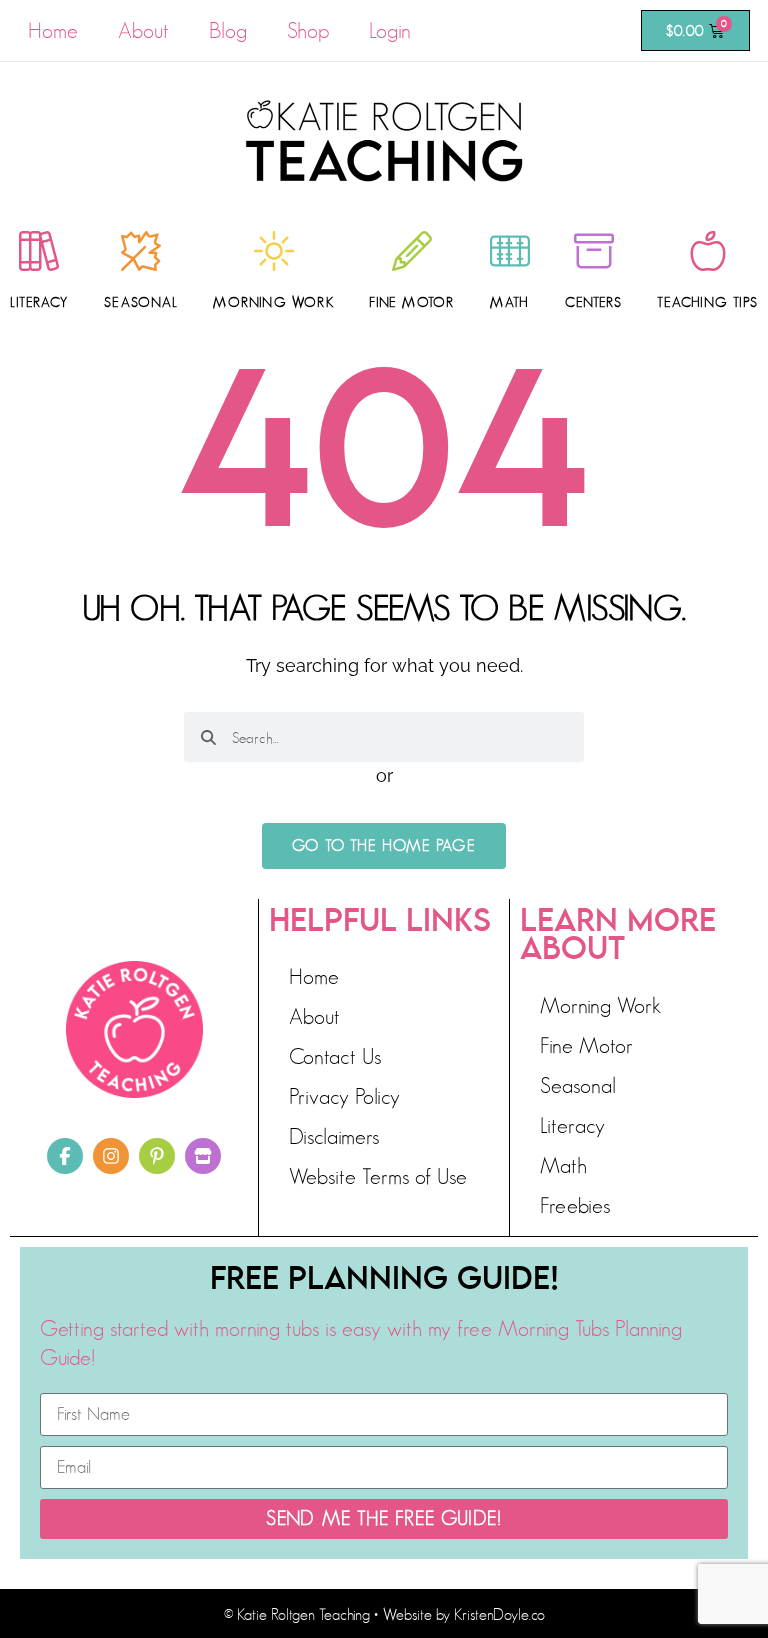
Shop (308, 30)
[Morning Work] (274, 251)
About (143, 30)
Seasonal (141, 302)
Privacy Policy (344, 1096)
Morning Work (273, 302)
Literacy (39, 302)
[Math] (510, 251)
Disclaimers (334, 1136)
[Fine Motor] (412, 251)
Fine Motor (411, 302)
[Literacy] (39, 251)
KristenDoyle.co (499, 1615)
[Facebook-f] (65, 1156)
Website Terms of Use (378, 1176)
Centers (593, 302)
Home (53, 30)
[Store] (203, 1156)
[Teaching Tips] (708, 251)
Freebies (575, 1205)
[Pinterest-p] (157, 1156)
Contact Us (335, 1056)
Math (509, 302)
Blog (228, 30)
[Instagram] (111, 1156)
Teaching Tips (707, 302)
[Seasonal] (141, 251)
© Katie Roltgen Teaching (297, 1615)
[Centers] (594, 251)
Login (390, 30)
